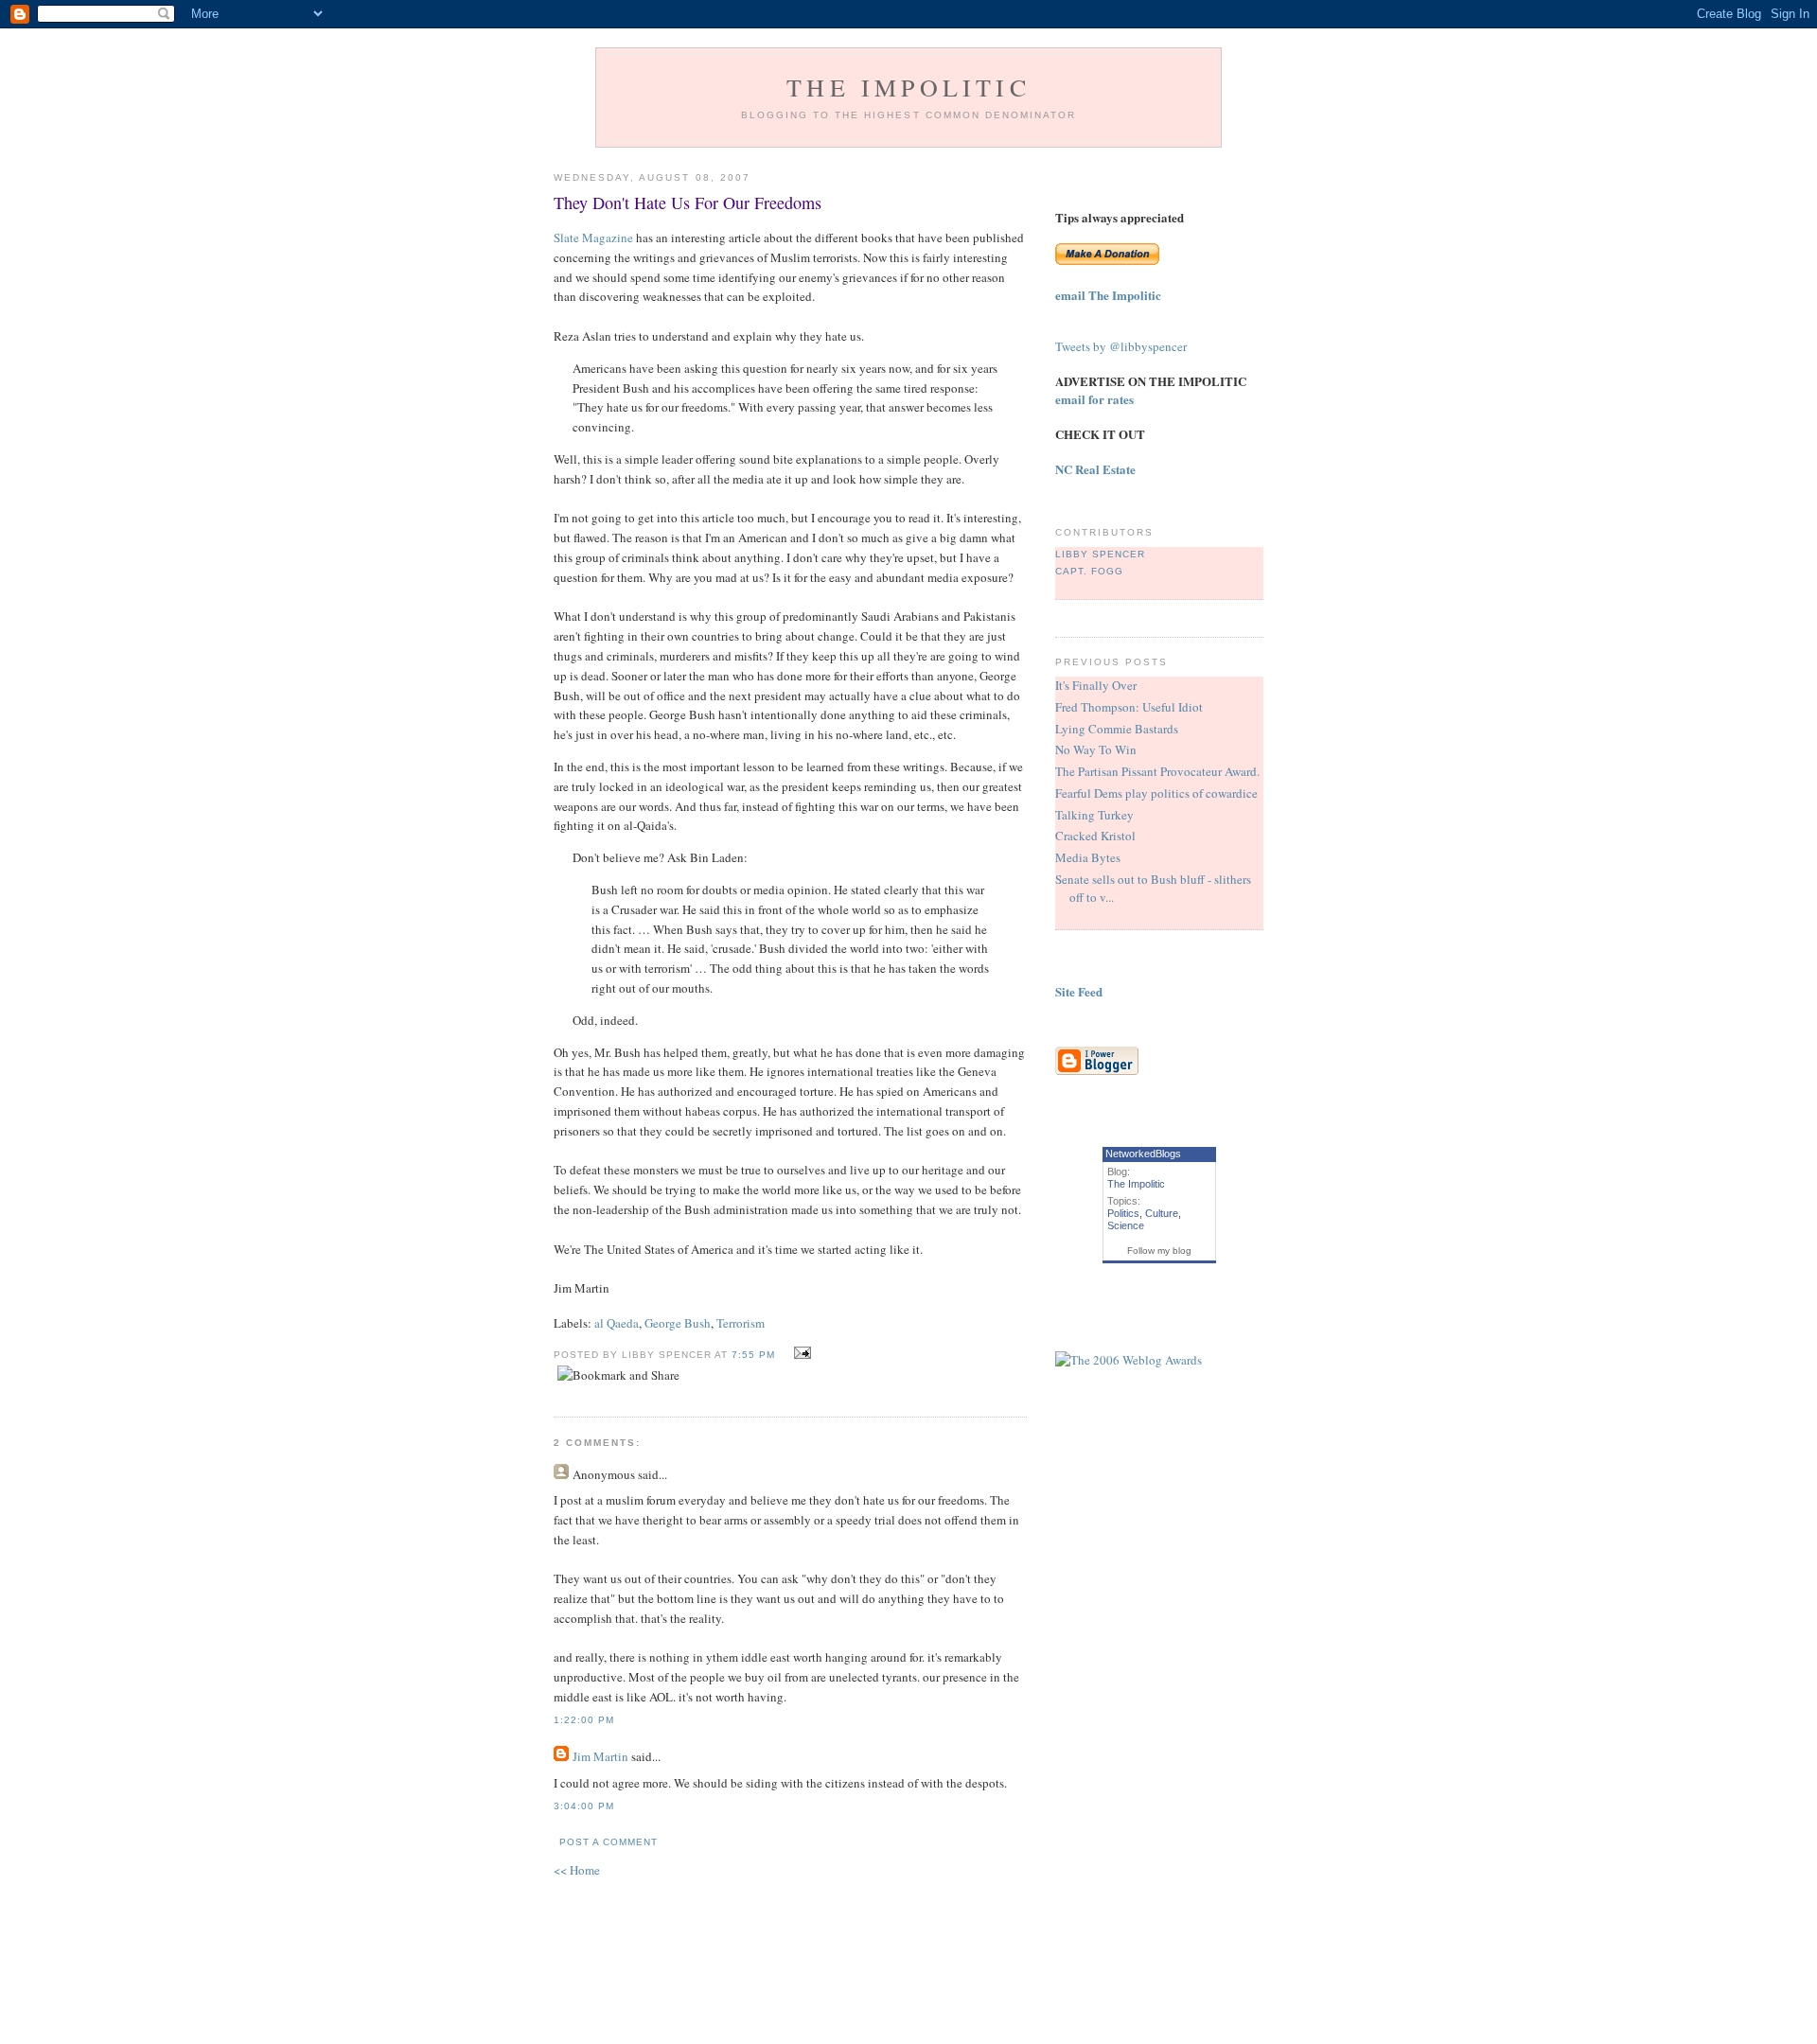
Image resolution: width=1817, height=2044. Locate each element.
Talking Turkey (1094, 815)
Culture (1162, 1213)
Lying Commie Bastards (1117, 729)
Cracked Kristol (1095, 836)
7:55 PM (753, 1355)
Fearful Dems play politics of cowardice (1156, 793)
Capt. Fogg (1089, 571)
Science (1126, 1225)
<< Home (577, 1870)
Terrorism (741, 1323)
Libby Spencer (1100, 554)
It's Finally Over (1096, 685)
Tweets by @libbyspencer (1121, 346)
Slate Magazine (593, 238)
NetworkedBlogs (1143, 1154)
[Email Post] (800, 1353)
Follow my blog (1159, 1251)
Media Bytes (1088, 857)
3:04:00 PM (584, 1806)
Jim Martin (600, 1756)
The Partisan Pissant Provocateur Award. (1157, 771)
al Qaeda (617, 1323)
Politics (1123, 1213)
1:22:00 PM (584, 1720)
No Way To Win (1096, 749)
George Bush (678, 1323)
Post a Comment (609, 1842)
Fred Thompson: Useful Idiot (1129, 707)
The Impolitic (908, 87)
